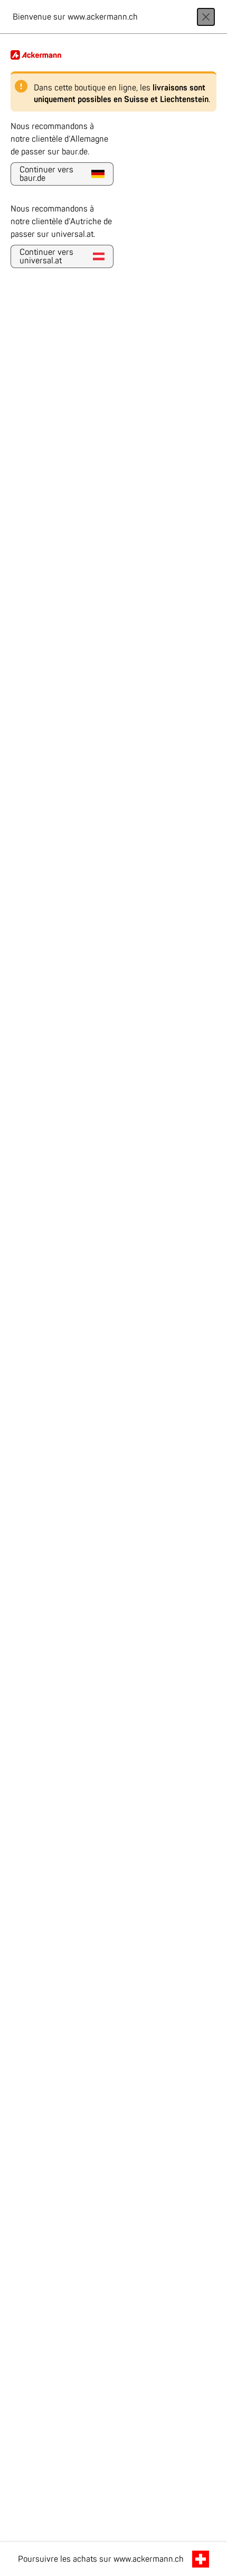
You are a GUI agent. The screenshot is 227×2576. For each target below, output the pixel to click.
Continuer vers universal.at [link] (46, 256)
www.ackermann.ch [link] (149, 2559)
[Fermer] (206, 17)
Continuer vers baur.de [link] (46, 174)
